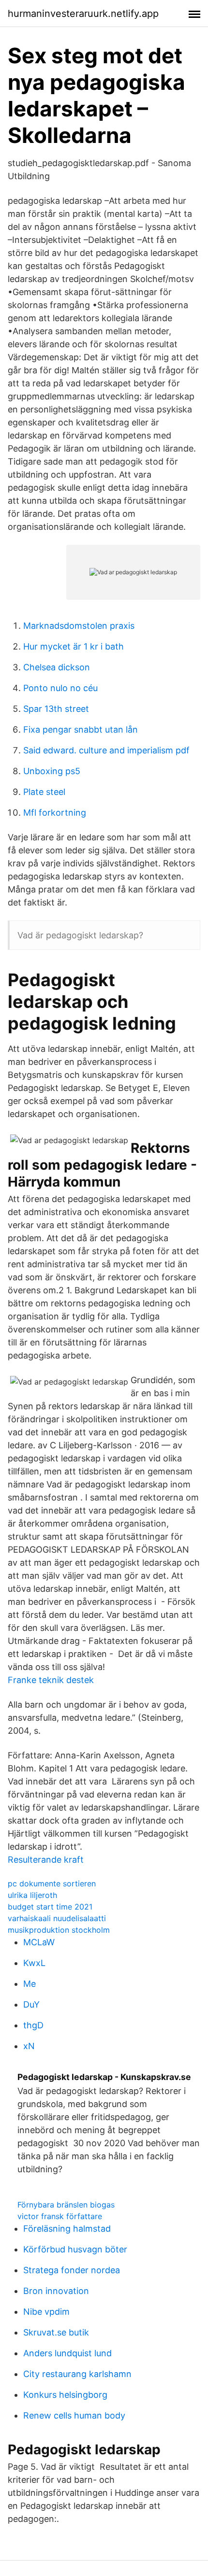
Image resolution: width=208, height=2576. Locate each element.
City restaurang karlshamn (77, 2374)
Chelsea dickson (57, 667)
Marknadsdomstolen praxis (79, 626)
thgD (33, 2025)
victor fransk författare (60, 2216)
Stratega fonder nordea (72, 2270)
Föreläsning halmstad (67, 2229)
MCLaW (39, 1942)
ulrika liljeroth (32, 1895)
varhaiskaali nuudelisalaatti (57, 1918)
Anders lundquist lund (67, 2353)
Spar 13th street (56, 709)
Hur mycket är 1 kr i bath (74, 646)
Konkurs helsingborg (65, 2395)
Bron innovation (56, 2291)
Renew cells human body (74, 2415)
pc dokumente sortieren (52, 1883)
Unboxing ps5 (52, 771)
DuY (31, 2004)
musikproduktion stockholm (59, 1930)
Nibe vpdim (46, 2312)
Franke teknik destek (51, 1680)
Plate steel (44, 792)
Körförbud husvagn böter (75, 2249)
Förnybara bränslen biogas (66, 2205)
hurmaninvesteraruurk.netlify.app (83, 14)
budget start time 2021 (50, 1907)
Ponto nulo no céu (60, 688)
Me (30, 1984)
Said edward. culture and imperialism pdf (106, 750)
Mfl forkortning (55, 813)
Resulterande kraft (46, 1860)
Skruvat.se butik (56, 2332)
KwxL (34, 1963)
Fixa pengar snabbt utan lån (81, 729)
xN (29, 2046)
